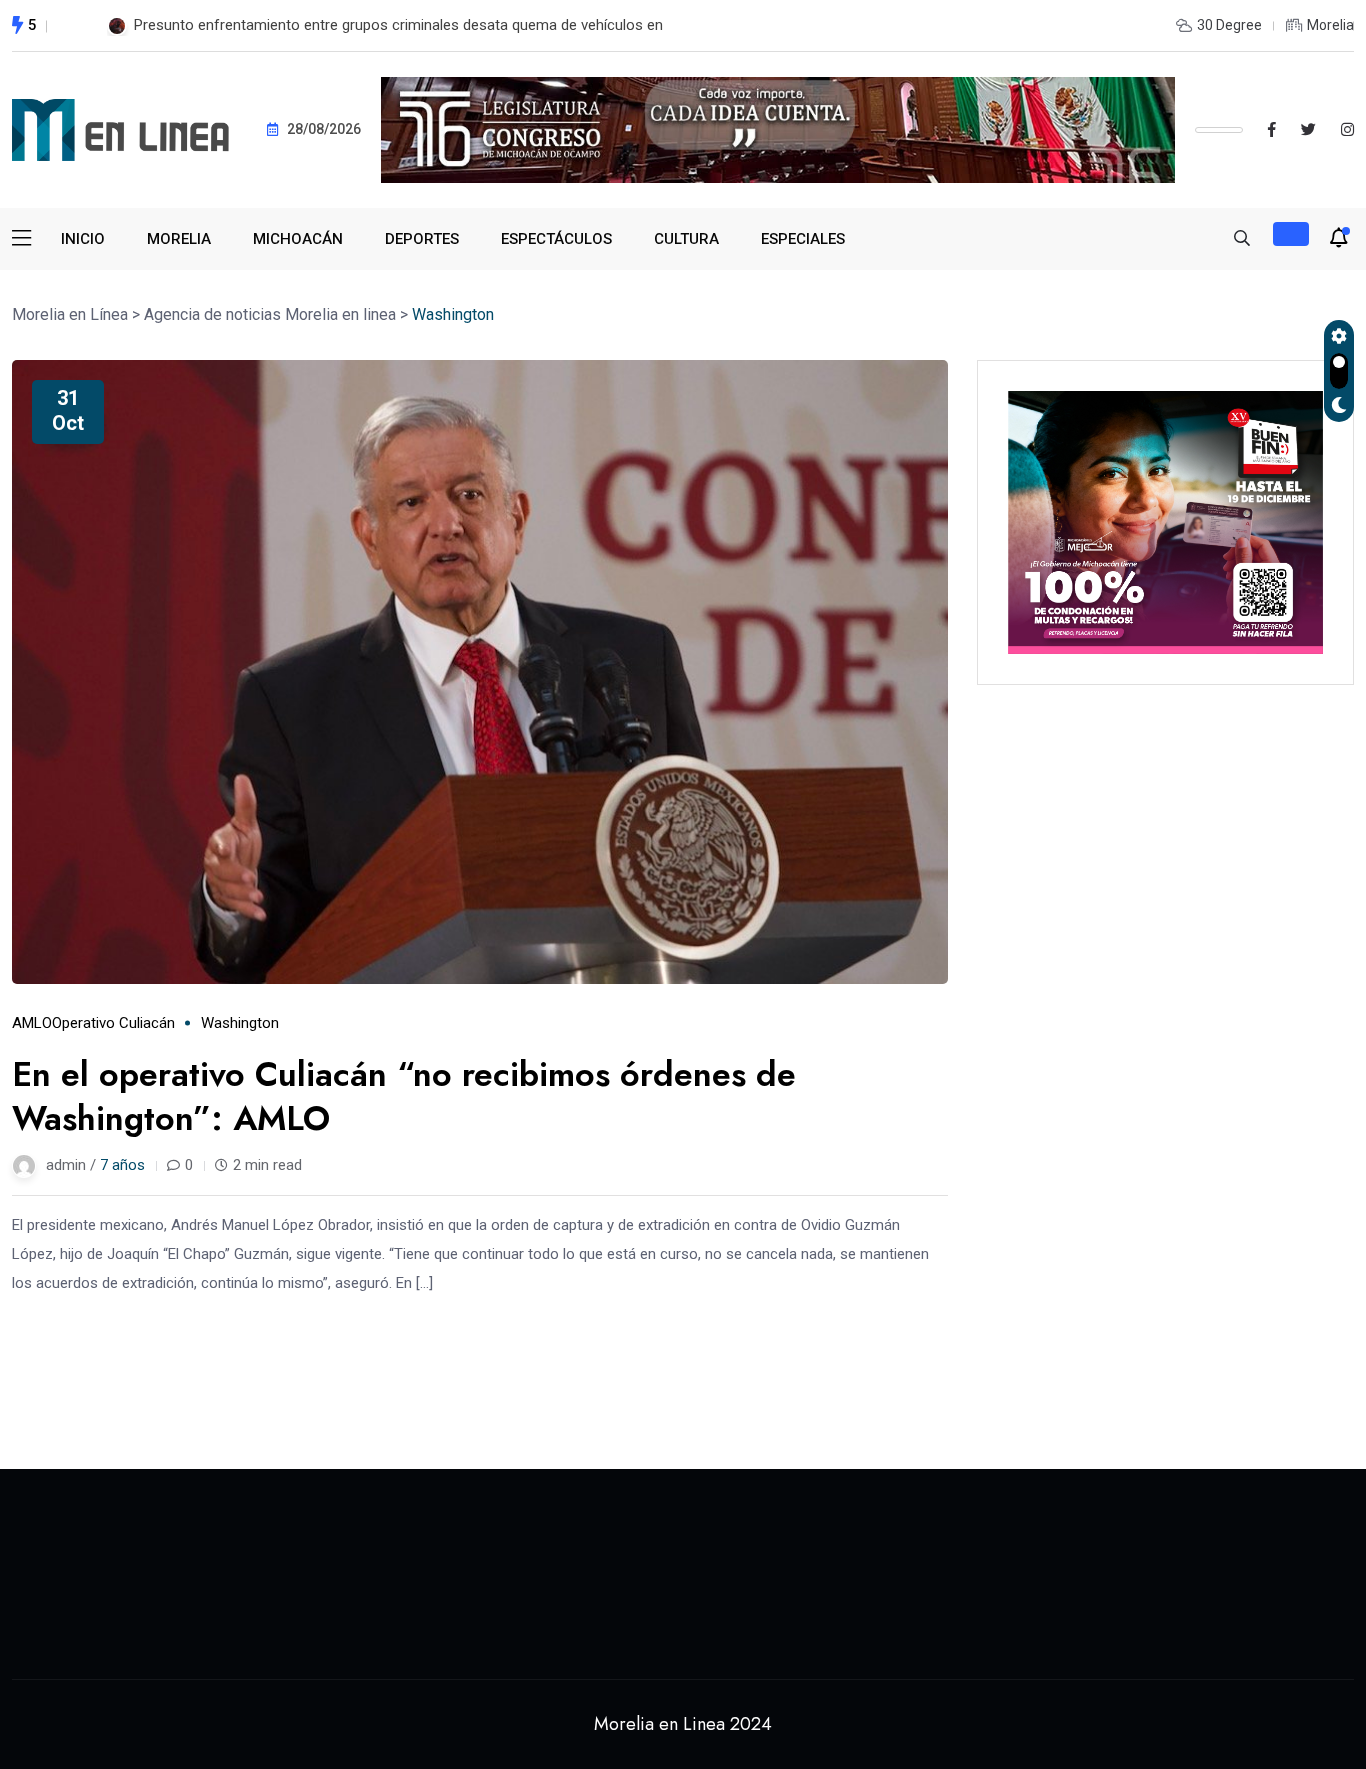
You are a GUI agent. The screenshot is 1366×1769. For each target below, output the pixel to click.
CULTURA (686, 239)
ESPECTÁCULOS (556, 239)
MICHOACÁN (298, 239)
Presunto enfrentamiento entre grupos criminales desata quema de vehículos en (398, 25)
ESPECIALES (803, 239)
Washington (240, 1023)
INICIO (83, 239)
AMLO (32, 1023)
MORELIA (179, 239)
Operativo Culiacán (113, 1023)
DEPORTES (422, 239)
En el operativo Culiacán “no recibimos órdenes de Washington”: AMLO (404, 1096)
